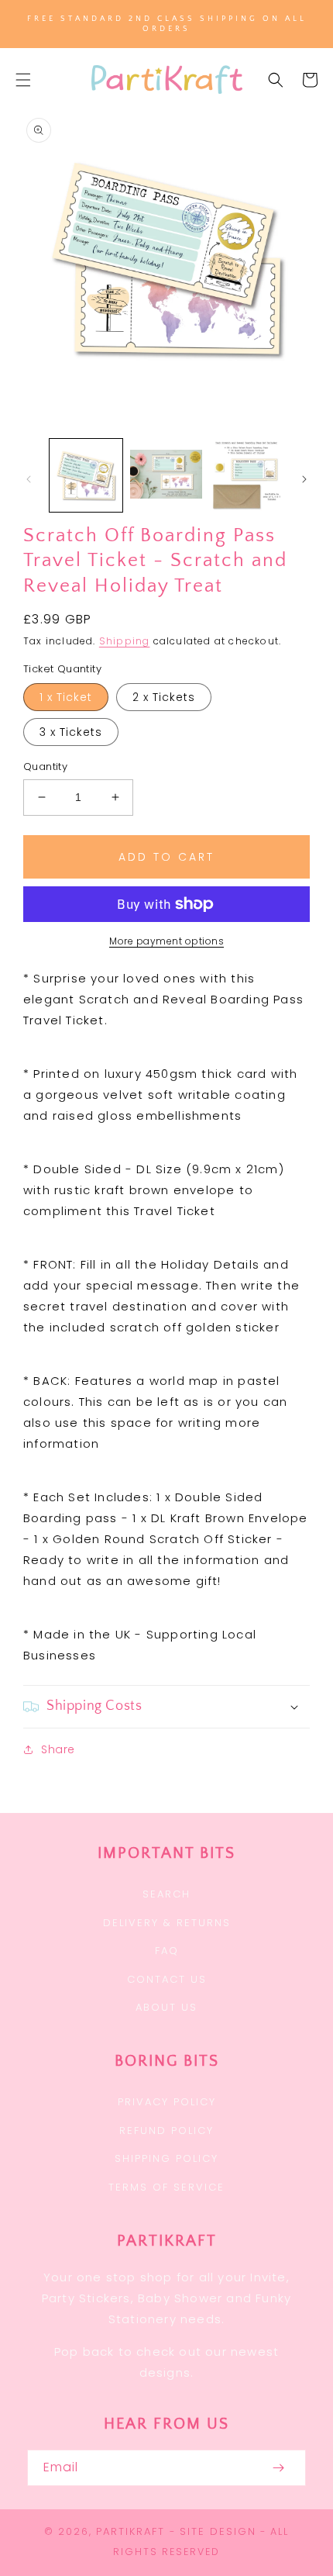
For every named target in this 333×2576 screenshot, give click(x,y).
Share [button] (58, 1749)
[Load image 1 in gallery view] (86, 475)
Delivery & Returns (167, 1923)
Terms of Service (166, 2187)
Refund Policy (166, 2131)
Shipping (125, 641)
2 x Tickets (164, 697)
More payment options (166, 941)
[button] (23, 80)
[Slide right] (304, 479)
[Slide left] (29, 479)
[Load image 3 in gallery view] (246, 475)
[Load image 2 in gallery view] (166, 475)
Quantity (45, 767)
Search (166, 1894)
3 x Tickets (71, 732)
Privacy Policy (167, 2102)
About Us (166, 2007)
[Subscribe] (278, 2468)
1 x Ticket (66, 697)
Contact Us (167, 1979)
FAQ (167, 1951)
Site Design (218, 2531)
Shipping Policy (166, 2158)
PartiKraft (130, 2531)
